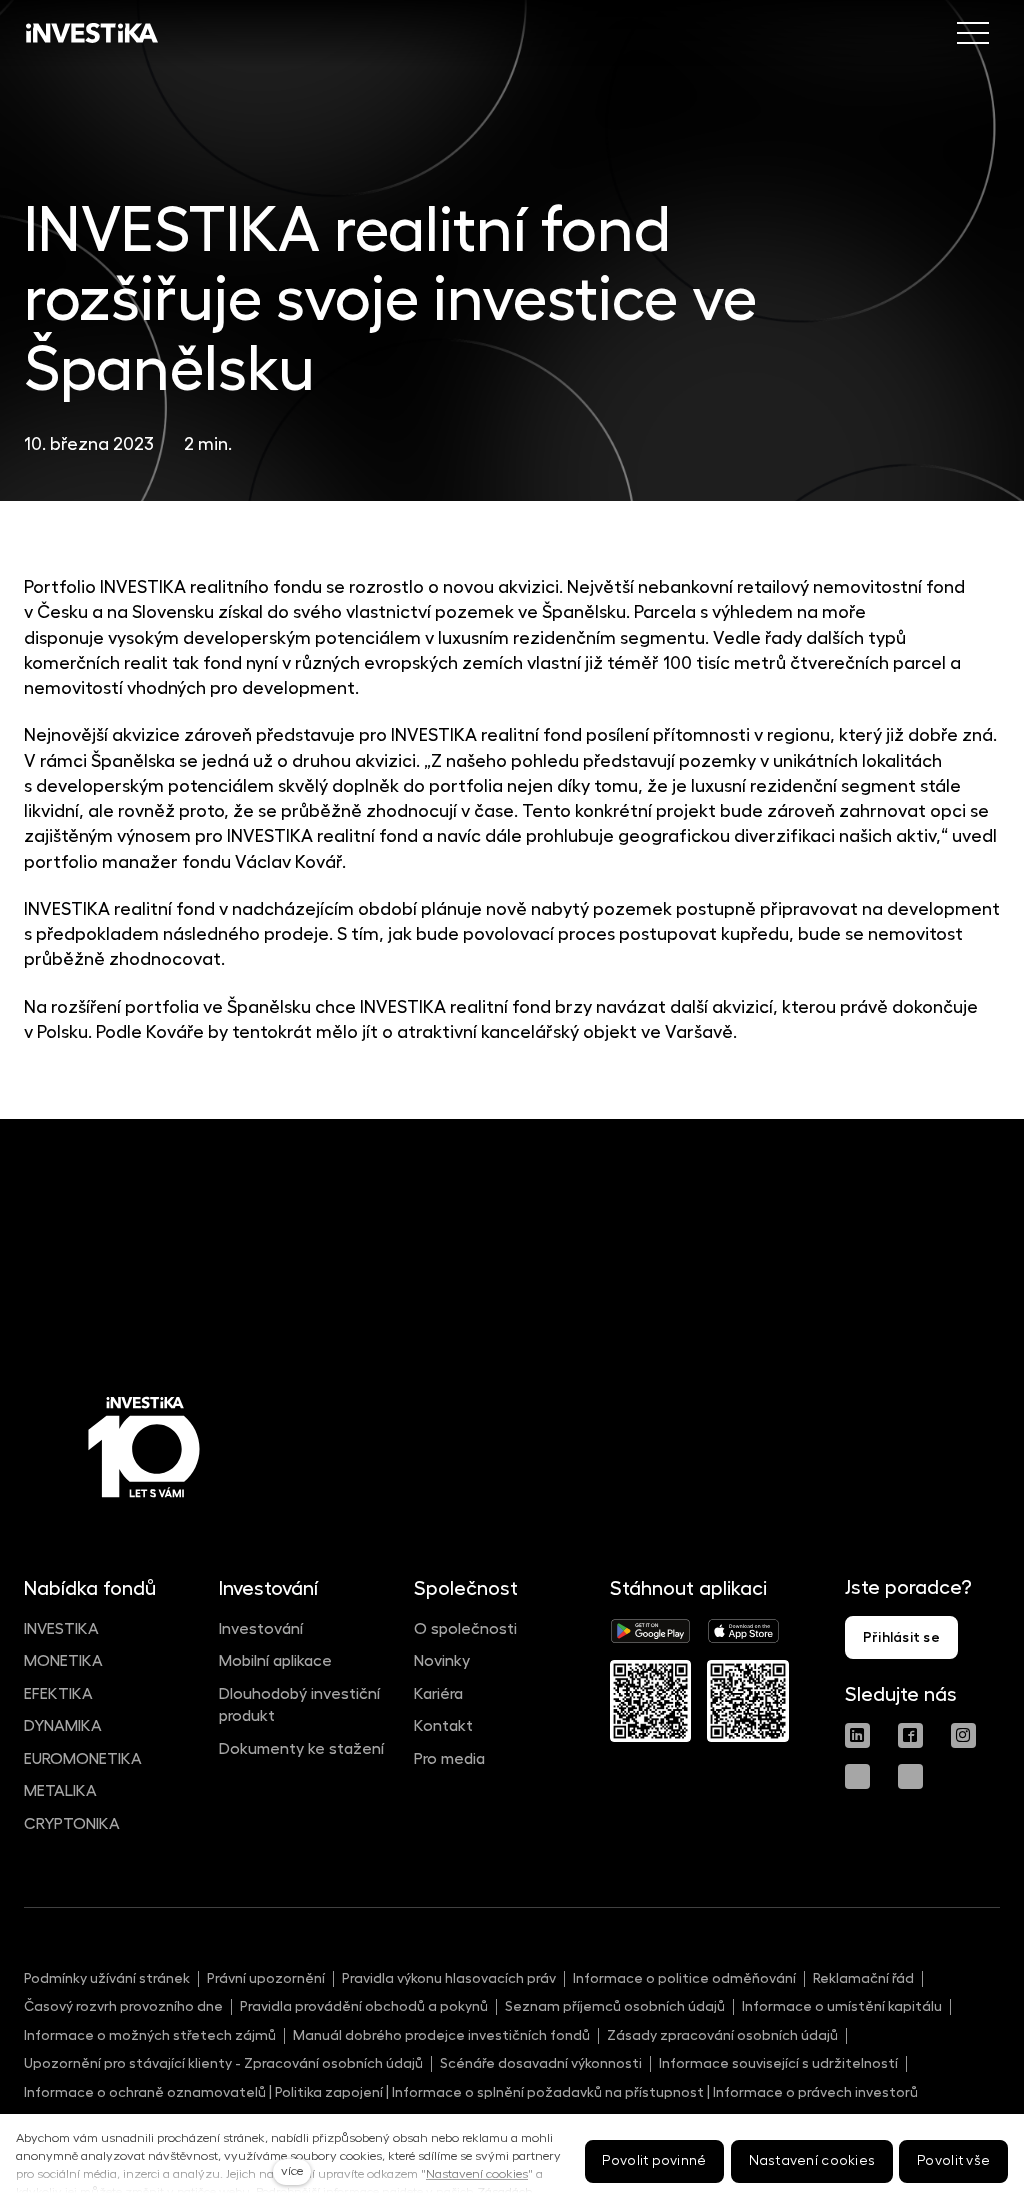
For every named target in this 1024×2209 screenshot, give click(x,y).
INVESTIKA (61, 1629)
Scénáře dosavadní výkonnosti (541, 2063)
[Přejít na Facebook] (910, 1735)
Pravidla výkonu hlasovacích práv (449, 1978)
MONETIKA (63, 1661)
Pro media (449, 1759)
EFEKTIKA (58, 1694)
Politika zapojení (329, 2092)
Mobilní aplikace (275, 1661)
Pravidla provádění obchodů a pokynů (364, 2006)
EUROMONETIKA (83, 1759)
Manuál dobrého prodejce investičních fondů (441, 2035)
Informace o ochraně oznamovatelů (145, 2092)
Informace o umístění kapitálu (842, 2006)
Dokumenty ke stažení (301, 1749)
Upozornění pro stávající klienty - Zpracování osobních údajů (223, 2063)
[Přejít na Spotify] (910, 1776)
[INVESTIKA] (92, 33)
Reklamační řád (863, 1978)
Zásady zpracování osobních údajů (722, 2035)
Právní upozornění (266, 1978)
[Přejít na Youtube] (857, 1776)
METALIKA (60, 1791)
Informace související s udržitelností (778, 2063)
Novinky (442, 1661)
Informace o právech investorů (815, 2092)
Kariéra (438, 1694)
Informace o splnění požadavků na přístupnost (548, 2092)
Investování (261, 1629)
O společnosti (465, 1629)
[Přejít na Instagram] (963, 1735)
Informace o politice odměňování (684, 1978)
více (292, 2171)
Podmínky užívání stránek (107, 1978)
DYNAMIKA (63, 1726)
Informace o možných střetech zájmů (150, 2035)
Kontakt (443, 1726)
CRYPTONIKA (72, 1824)
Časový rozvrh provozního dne (123, 2006)
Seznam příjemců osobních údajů (615, 2006)
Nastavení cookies (477, 2174)
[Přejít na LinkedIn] (857, 1735)
